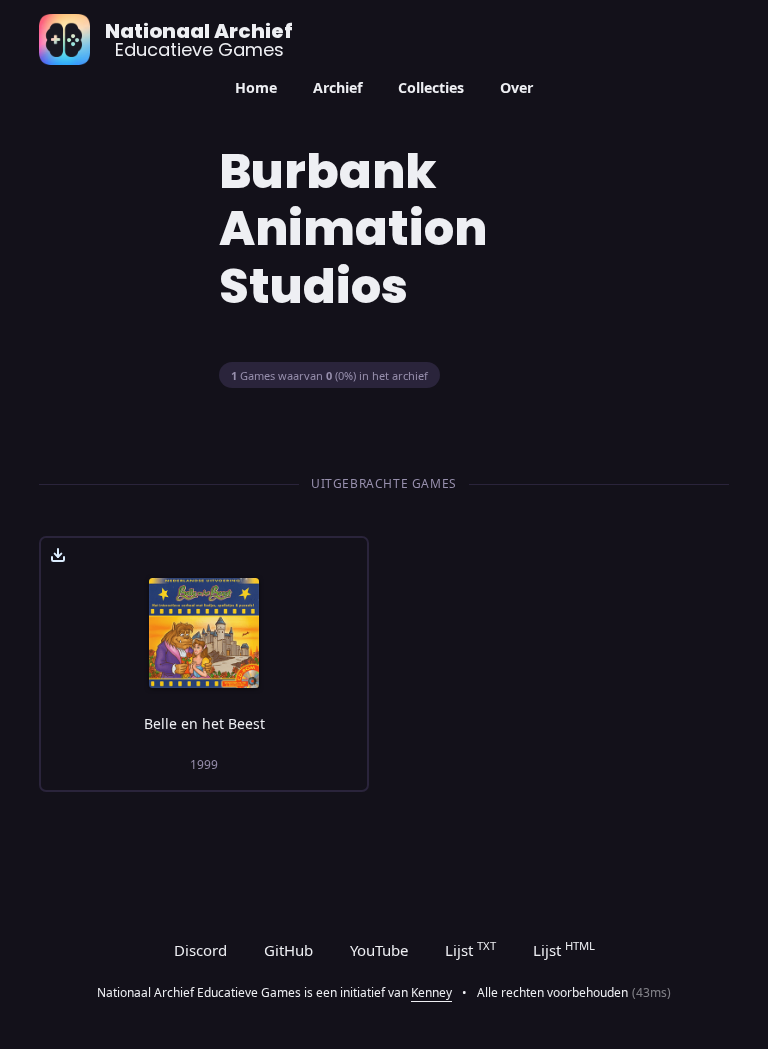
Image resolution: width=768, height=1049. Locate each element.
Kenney (431, 992)
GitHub (288, 950)
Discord (200, 950)
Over (516, 87)
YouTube (379, 950)
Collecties (431, 87)
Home (256, 87)
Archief (338, 87)
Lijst (470, 949)
